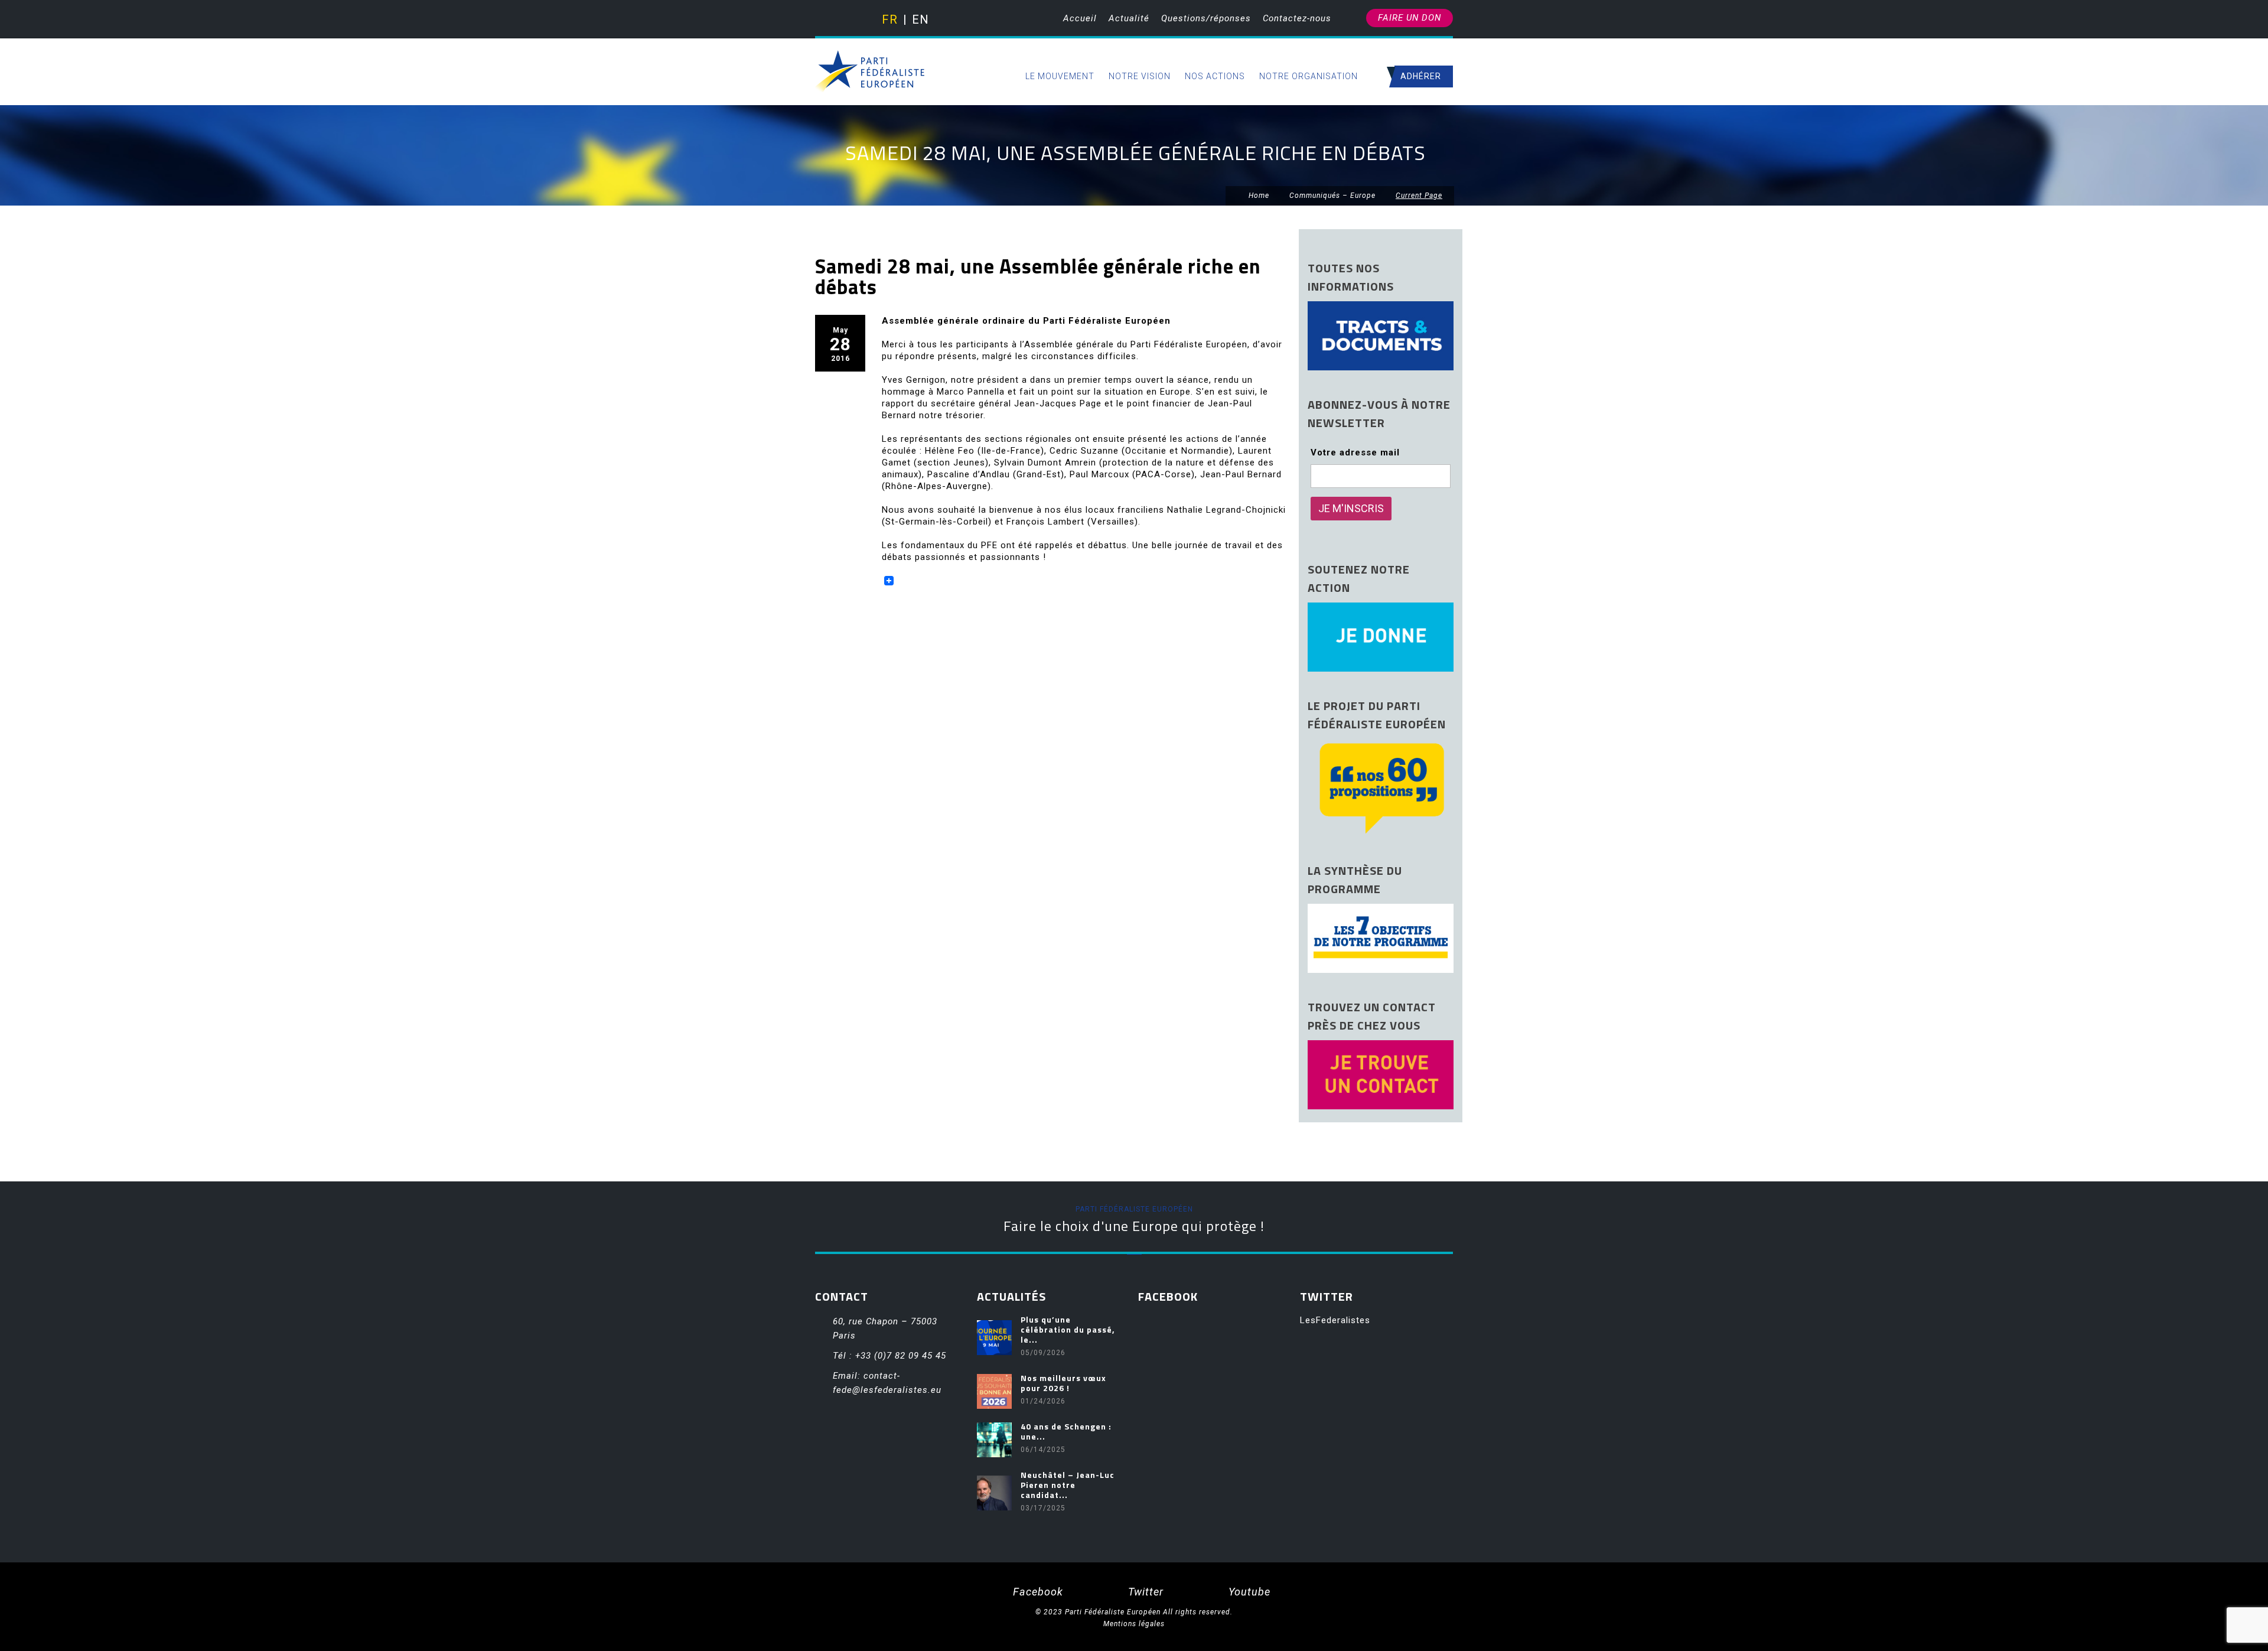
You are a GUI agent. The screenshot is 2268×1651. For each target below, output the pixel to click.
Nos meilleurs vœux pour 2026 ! (1063, 1383)
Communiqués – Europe (1332, 196)
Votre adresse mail (1355, 452)
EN (919, 19)
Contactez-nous (1297, 18)
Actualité (1129, 18)
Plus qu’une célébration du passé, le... (1068, 1329)
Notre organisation (1309, 76)
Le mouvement (1060, 76)
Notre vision (1140, 76)
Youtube (1248, 1592)
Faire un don (1410, 18)
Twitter (1144, 1592)
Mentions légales (1134, 1624)
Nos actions (1215, 76)
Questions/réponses (1206, 18)
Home (1258, 196)
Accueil (1080, 18)
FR (889, 19)
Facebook (1037, 1592)
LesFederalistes (1335, 1320)
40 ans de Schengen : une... (1066, 1431)
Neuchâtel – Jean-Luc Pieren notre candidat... (1068, 1485)
